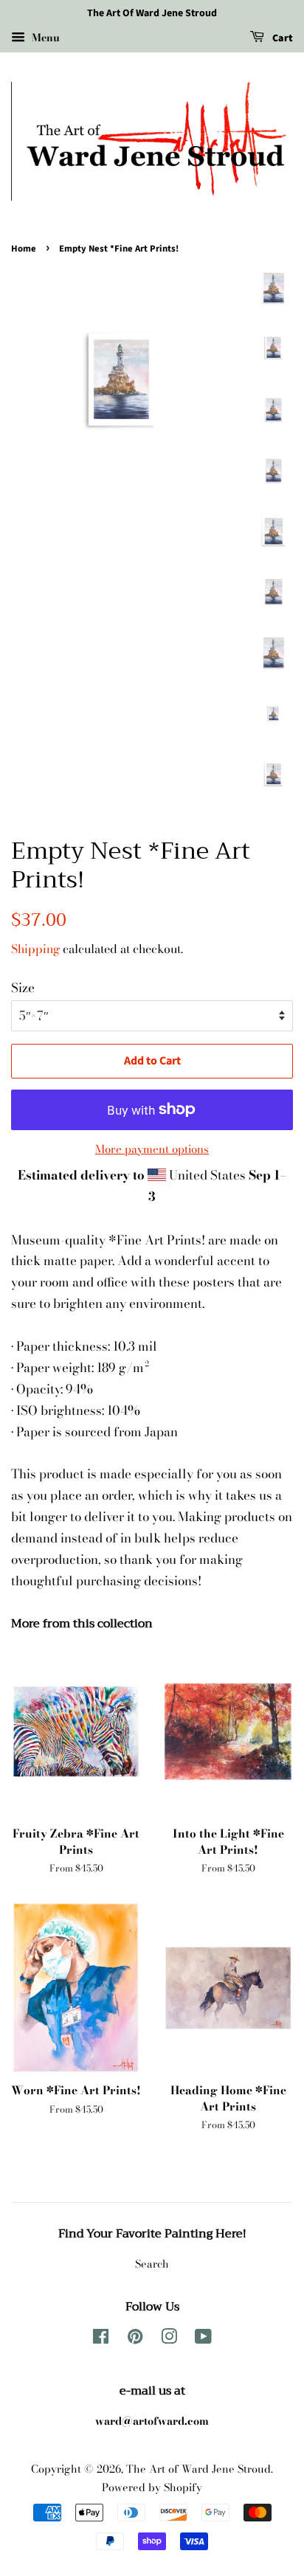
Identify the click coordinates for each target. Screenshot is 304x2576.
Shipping (35, 949)
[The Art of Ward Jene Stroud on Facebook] (101, 2339)
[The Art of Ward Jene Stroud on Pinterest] (135, 2339)
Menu (44, 38)
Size (23, 988)
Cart (281, 38)
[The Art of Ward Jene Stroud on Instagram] (169, 2339)
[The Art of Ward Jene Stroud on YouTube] (203, 2339)
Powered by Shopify (152, 2487)
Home (24, 249)
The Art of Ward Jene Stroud (198, 2469)
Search (152, 2264)
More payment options (152, 1149)
